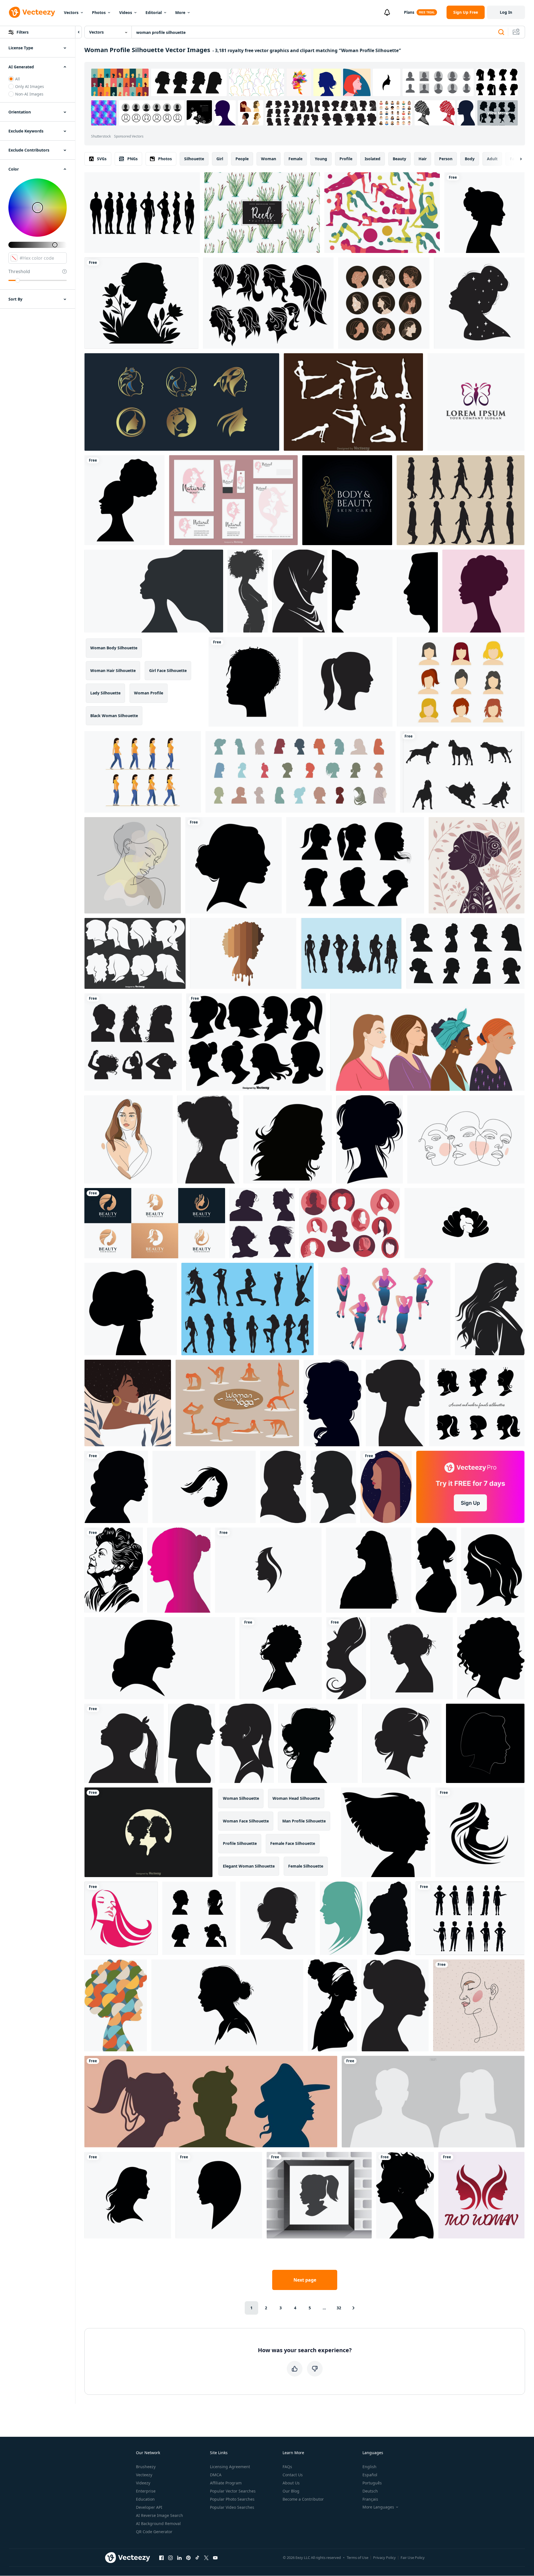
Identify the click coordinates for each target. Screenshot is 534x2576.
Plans (409, 12)
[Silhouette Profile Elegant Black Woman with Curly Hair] (491, 1658)
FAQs (287, 2467)
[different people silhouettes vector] (470, 1918)
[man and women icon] (385, 591)
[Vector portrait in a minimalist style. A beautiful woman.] (133, 865)
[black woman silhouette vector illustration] (281, 1658)
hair (423, 159)
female (295, 159)
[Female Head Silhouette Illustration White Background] (395, 2005)
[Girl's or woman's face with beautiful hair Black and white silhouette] (370, 1139)
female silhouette (306, 1866)
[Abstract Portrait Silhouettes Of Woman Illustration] (116, 2005)
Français (370, 2499)
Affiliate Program (226, 2483)
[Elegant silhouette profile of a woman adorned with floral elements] (141, 303)
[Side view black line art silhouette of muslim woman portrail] (300, 591)
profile (346, 159)
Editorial (154, 12)
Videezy (143, 2483)
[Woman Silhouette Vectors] (350, 1223)
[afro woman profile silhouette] (124, 500)
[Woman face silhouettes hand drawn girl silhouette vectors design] (199, 1918)
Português (372, 2483)
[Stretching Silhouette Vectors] (353, 402)
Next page (305, 2280)
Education (145, 2499)
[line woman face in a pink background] (479, 2005)
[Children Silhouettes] (319, 2195)
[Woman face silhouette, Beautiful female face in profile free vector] (133, 1042)
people (242, 159)
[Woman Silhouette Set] (351, 953)
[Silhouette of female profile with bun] (227, 2005)
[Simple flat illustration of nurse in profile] (436, 1570)
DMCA (216, 2475)
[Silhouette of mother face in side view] (395, 1403)
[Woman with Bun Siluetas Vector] (142, 213)
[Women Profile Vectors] (355, 865)
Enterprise (146, 2491)
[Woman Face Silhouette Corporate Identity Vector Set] (233, 500)
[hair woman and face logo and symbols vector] (268, 1570)
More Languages (378, 2507)
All (18, 79)
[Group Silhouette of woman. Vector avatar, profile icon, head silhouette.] (300, 772)
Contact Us (293, 2475)
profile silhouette (240, 1843)
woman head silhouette (296, 1798)
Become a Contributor (303, 2499)
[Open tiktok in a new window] (197, 2558)
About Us (291, 2483)
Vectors (71, 12)
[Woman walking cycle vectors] (143, 772)
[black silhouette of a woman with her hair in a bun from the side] (278, 1918)
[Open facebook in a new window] (161, 2558)
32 (339, 2308)
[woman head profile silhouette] (253, 682)
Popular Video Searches (232, 2507)
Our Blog (291, 2491)
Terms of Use (358, 2558)
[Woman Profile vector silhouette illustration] (247, 1743)
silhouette (194, 159)
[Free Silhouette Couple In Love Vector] (148, 1832)
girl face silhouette (168, 670)
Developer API (149, 2507)
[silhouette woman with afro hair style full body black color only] (248, 591)
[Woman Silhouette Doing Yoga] (237, 1403)
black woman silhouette (114, 716)
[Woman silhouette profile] (483, 591)
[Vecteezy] (32, 12)
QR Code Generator (154, 2532)
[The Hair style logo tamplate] (121, 1918)
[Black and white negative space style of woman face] (204, 1487)
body (470, 159)
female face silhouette (293, 1843)
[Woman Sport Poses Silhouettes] (382, 213)
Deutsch (370, 2491)
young (321, 159)
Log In (506, 12)
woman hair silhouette (113, 670)
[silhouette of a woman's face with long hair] (346, 1658)
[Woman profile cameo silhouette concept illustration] (332, 1403)
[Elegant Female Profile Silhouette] (493, 1570)
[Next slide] (516, 159)
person (446, 159)
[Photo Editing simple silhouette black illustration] (208, 1139)
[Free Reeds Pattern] (262, 213)
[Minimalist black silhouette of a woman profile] (333, 1487)
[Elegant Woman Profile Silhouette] (160, 1658)
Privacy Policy (384, 2558)
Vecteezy (144, 2475)
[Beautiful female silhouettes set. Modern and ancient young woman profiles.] (477, 1403)
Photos (99, 12)
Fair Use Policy (413, 2558)
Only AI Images (30, 86)
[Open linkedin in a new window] (179, 2558)
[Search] (501, 32)
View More (498, 113)
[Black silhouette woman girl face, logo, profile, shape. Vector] (219, 2195)
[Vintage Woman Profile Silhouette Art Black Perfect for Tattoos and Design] (114, 1570)
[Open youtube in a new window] (215, 2558)
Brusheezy (146, 2467)
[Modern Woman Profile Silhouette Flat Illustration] (179, 1570)
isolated (373, 159)
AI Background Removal (158, 2523)
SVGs (102, 159)
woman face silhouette (246, 1821)
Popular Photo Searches (232, 2499)
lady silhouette (105, 693)
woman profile (149, 693)
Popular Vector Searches (233, 2491)
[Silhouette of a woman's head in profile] (412, 1658)
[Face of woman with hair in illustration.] (341, 1918)
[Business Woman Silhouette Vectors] (384, 1309)
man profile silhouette (304, 1821)
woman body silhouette (114, 648)
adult (492, 159)
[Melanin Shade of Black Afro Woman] (243, 953)
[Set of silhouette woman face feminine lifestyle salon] (155, 1223)
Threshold (19, 271)
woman (269, 159)
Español (370, 2475)
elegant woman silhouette (249, 1866)
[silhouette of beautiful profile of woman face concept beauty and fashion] (288, 1139)
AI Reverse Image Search (159, 2515)
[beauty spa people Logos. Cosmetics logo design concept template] (476, 402)
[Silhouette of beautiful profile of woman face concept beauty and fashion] (465, 953)
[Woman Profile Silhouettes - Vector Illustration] (135, 953)
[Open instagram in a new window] (170, 2558)
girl (220, 159)
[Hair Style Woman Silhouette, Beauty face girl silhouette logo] (128, 2195)
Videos (126, 12)
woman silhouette (241, 1798)
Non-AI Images (29, 94)
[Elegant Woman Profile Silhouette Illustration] (192, 1743)
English (369, 2467)
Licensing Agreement (230, 2467)
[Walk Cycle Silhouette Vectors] (461, 500)
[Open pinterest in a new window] (188, 2558)
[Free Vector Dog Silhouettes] (462, 772)
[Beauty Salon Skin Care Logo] (347, 500)
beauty (399, 159)
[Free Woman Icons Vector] (461, 682)
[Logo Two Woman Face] (481, 2195)
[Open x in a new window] (206, 2558)
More (180, 12)
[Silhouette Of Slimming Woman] (248, 1309)
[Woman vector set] (268, 303)
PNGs (132, 159)
